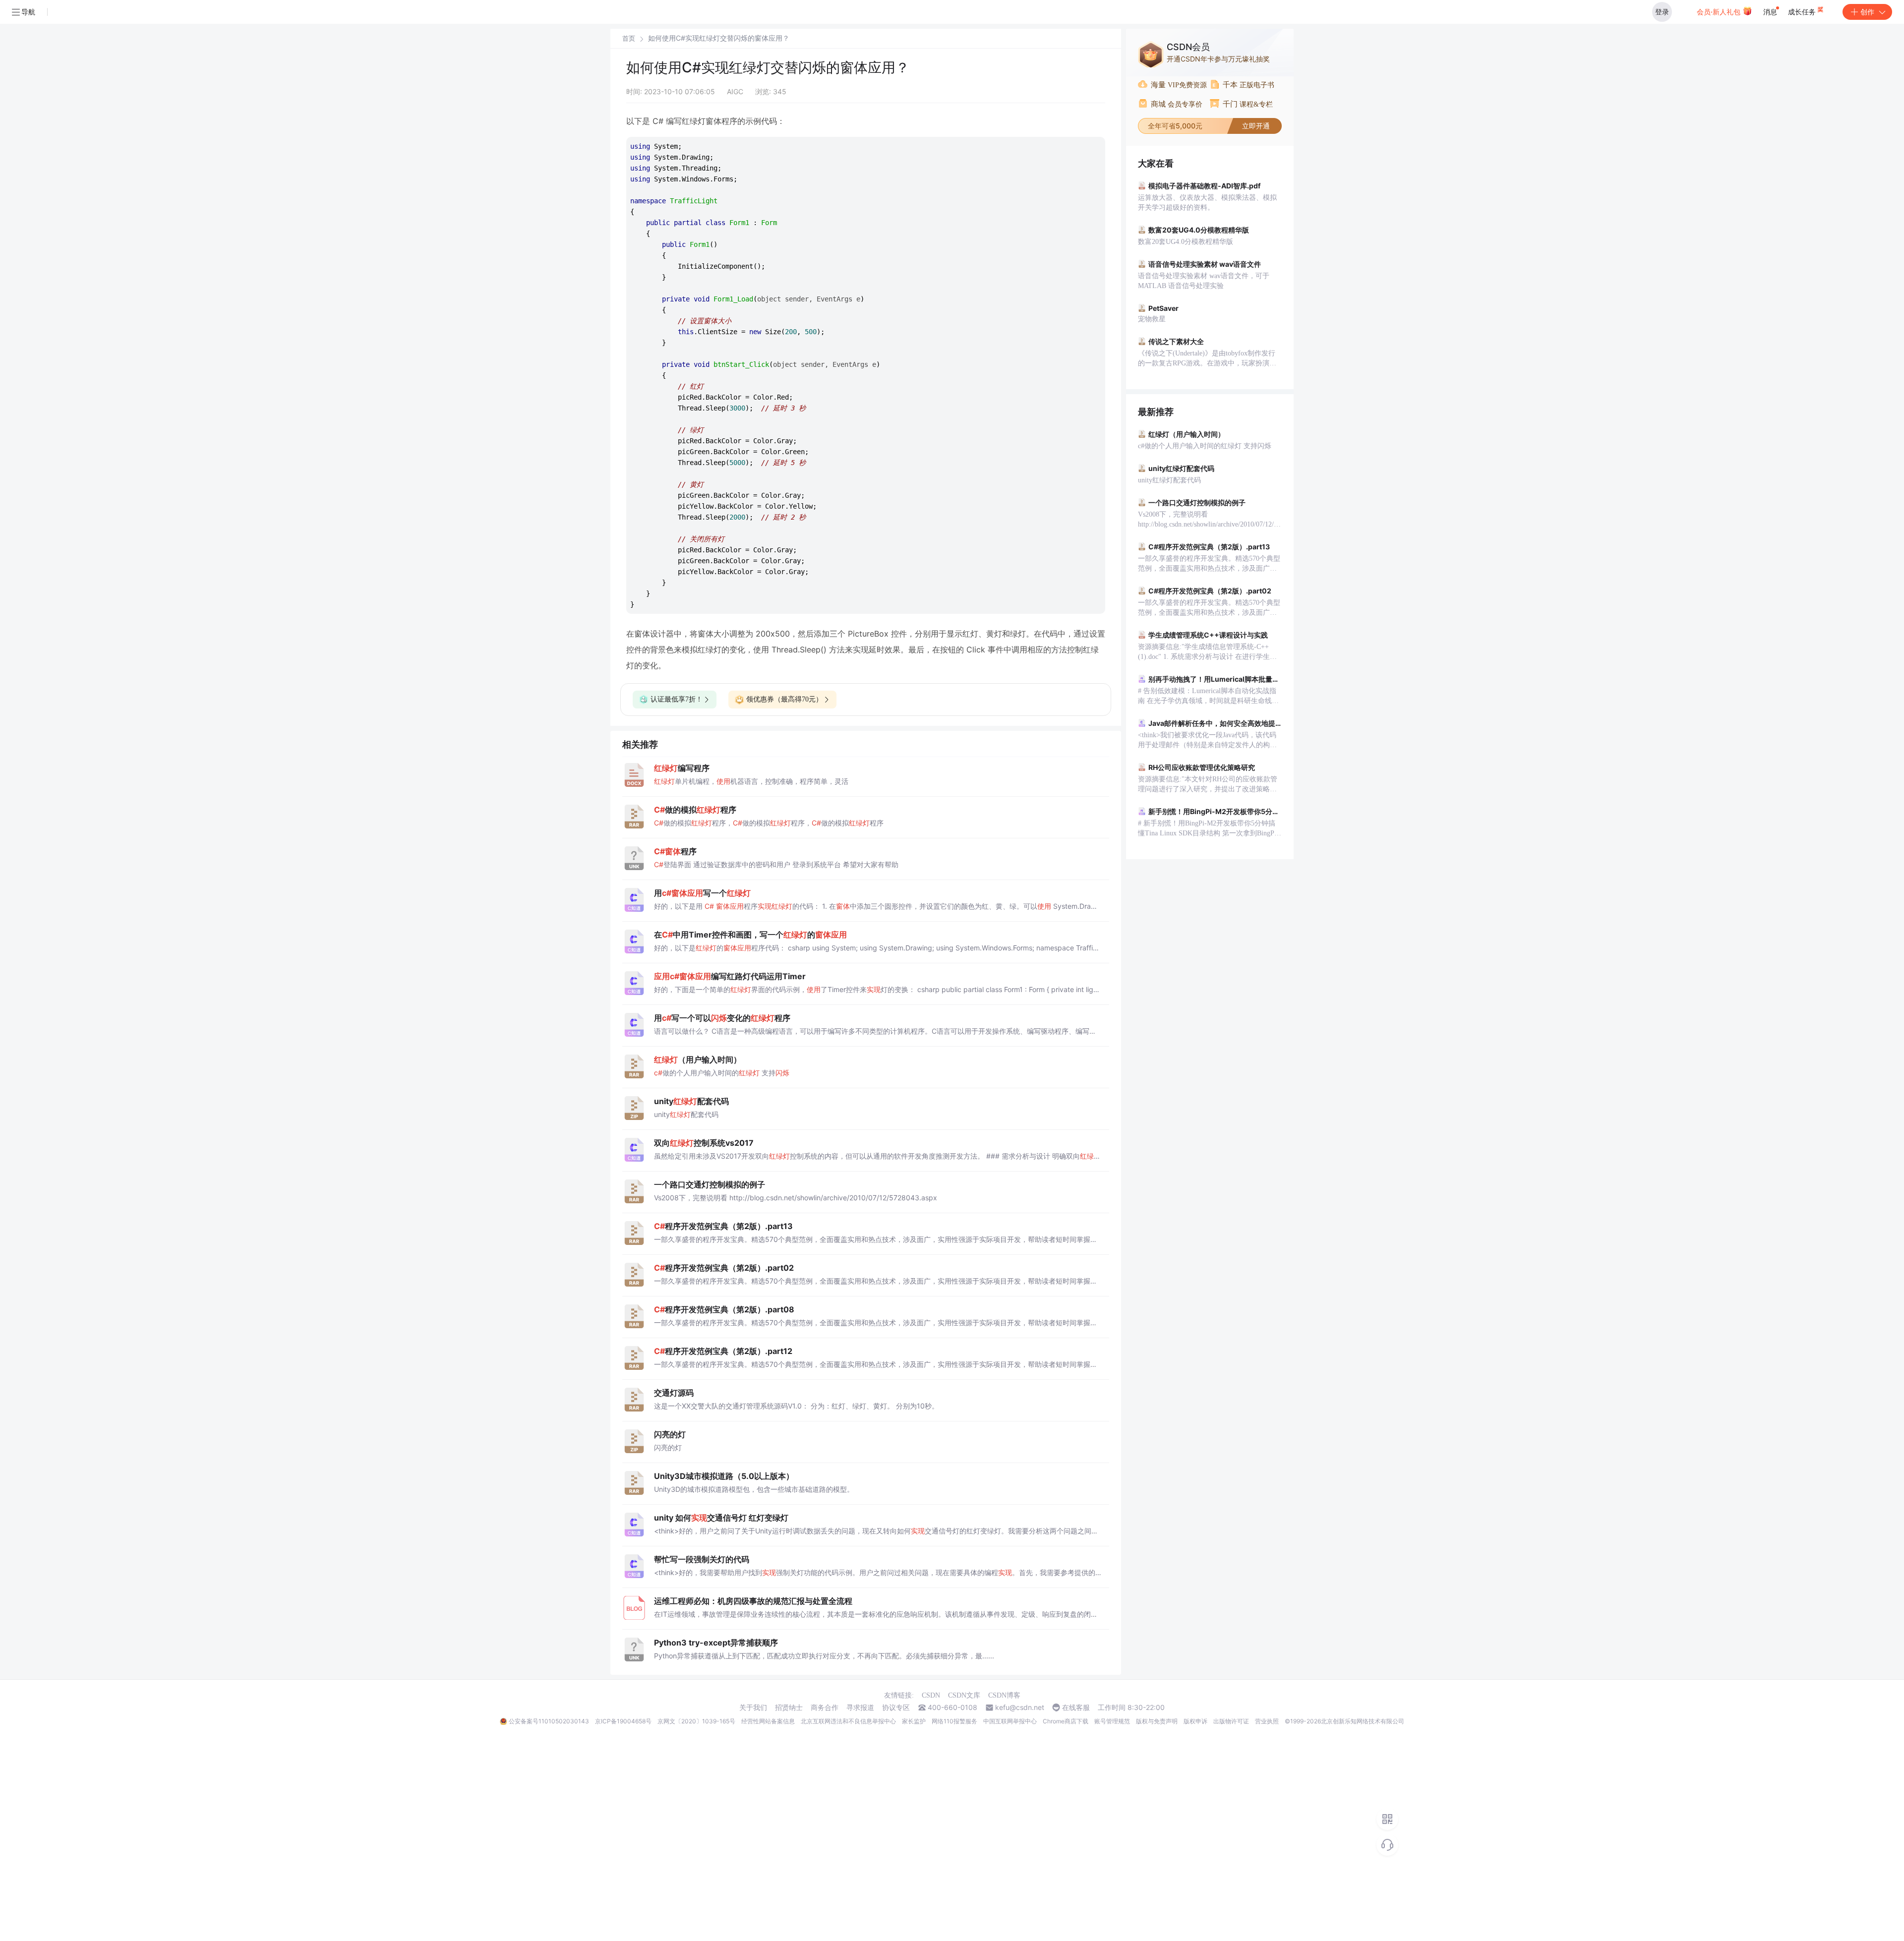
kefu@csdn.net (1020, 1707)
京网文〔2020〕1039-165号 (696, 1721)
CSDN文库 (964, 1695)
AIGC (735, 91)
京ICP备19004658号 (623, 1721)
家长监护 (914, 1721)
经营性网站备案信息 (768, 1721)
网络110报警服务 (954, 1721)
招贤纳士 (789, 1707)
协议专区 (896, 1707)
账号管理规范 (1112, 1721)
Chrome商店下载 (1066, 1721)
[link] (629, 38)
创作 (1867, 12)
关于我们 (753, 1707)
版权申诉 (1195, 1721)
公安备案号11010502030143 (549, 1721)
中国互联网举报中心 (1010, 1721)
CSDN (931, 1695)
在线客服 (1076, 1707)
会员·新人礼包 (1720, 12)
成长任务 (1803, 12)
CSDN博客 (1004, 1695)
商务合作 (825, 1707)
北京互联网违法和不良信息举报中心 (848, 1721)
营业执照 (1267, 1721)
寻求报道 (860, 1707)
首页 (629, 38)
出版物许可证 (1231, 1721)
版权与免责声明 (1157, 1721)
